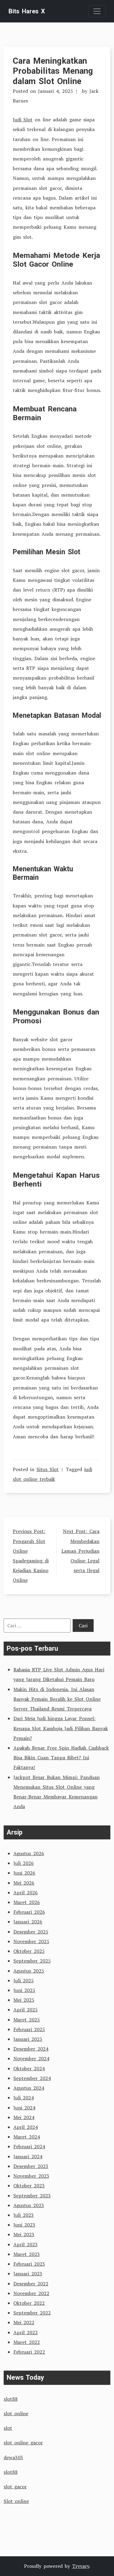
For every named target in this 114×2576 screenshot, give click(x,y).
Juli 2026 (24, 1863)
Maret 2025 (27, 2020)
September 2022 (32, 2313)
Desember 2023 (31, 2166)
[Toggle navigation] (97, 11)
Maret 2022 (27, 2342)
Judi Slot (23, 120)
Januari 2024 (28, 2156)
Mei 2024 (24, 2117)
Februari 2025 (29, 2029)
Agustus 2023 (29, 2205)
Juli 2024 (24, 2098)
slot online (16, 2413)
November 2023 (31, 2176)
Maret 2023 (27, 2254)
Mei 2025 (24, 2000)
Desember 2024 (31, 2049)
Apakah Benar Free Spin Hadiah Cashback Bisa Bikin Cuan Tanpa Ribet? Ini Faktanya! (61, 1757)
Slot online (16, 2501)
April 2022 (26, 2332)
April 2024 (26, 2127)
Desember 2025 (31, 1932)
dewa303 (13, 2457)
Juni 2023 (24, 2225)
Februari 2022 (29, 2352)
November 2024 (31, 2058)
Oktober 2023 (29, 2186)
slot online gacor (23, 2443)
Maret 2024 (27, 2137)
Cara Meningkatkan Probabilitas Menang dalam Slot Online (53, 71)
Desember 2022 (31, 2284)
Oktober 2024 (29, 2068)
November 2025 (31, 1941)
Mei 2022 (24, 2322)
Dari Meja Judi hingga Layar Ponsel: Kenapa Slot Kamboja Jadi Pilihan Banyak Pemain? (61, 1728)
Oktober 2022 (29, 2303)
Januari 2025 (28, 2039)
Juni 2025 (24, 1990)
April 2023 (26, 2244)
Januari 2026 (28, 1922)
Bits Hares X (27, 11)
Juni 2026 (24, 1873)
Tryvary (81, 2566)
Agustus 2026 (29, 1853)
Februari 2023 (29, 2264)
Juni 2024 (24, 2108)
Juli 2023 (24, 2215)
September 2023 (32, 2196)
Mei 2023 (24, 2234)
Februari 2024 (29, 2146)
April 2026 (26, 1892)
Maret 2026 (27, 1902)
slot (8, 2428)
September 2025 (32, 1961)
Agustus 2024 (29, 2088)
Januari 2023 (28, 2274)
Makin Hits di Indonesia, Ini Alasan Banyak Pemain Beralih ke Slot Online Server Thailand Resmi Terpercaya (57, 1699)
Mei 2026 (24, 1883)
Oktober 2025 (29, 1951)
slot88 (11, 2399)
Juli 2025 (24, 1980)
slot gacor (15, 2487)
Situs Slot (48, 1469)
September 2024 (32, 2078)
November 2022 (31, 2293)
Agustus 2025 (29, 1971)
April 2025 (26, 2010)
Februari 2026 (29, 1912)
